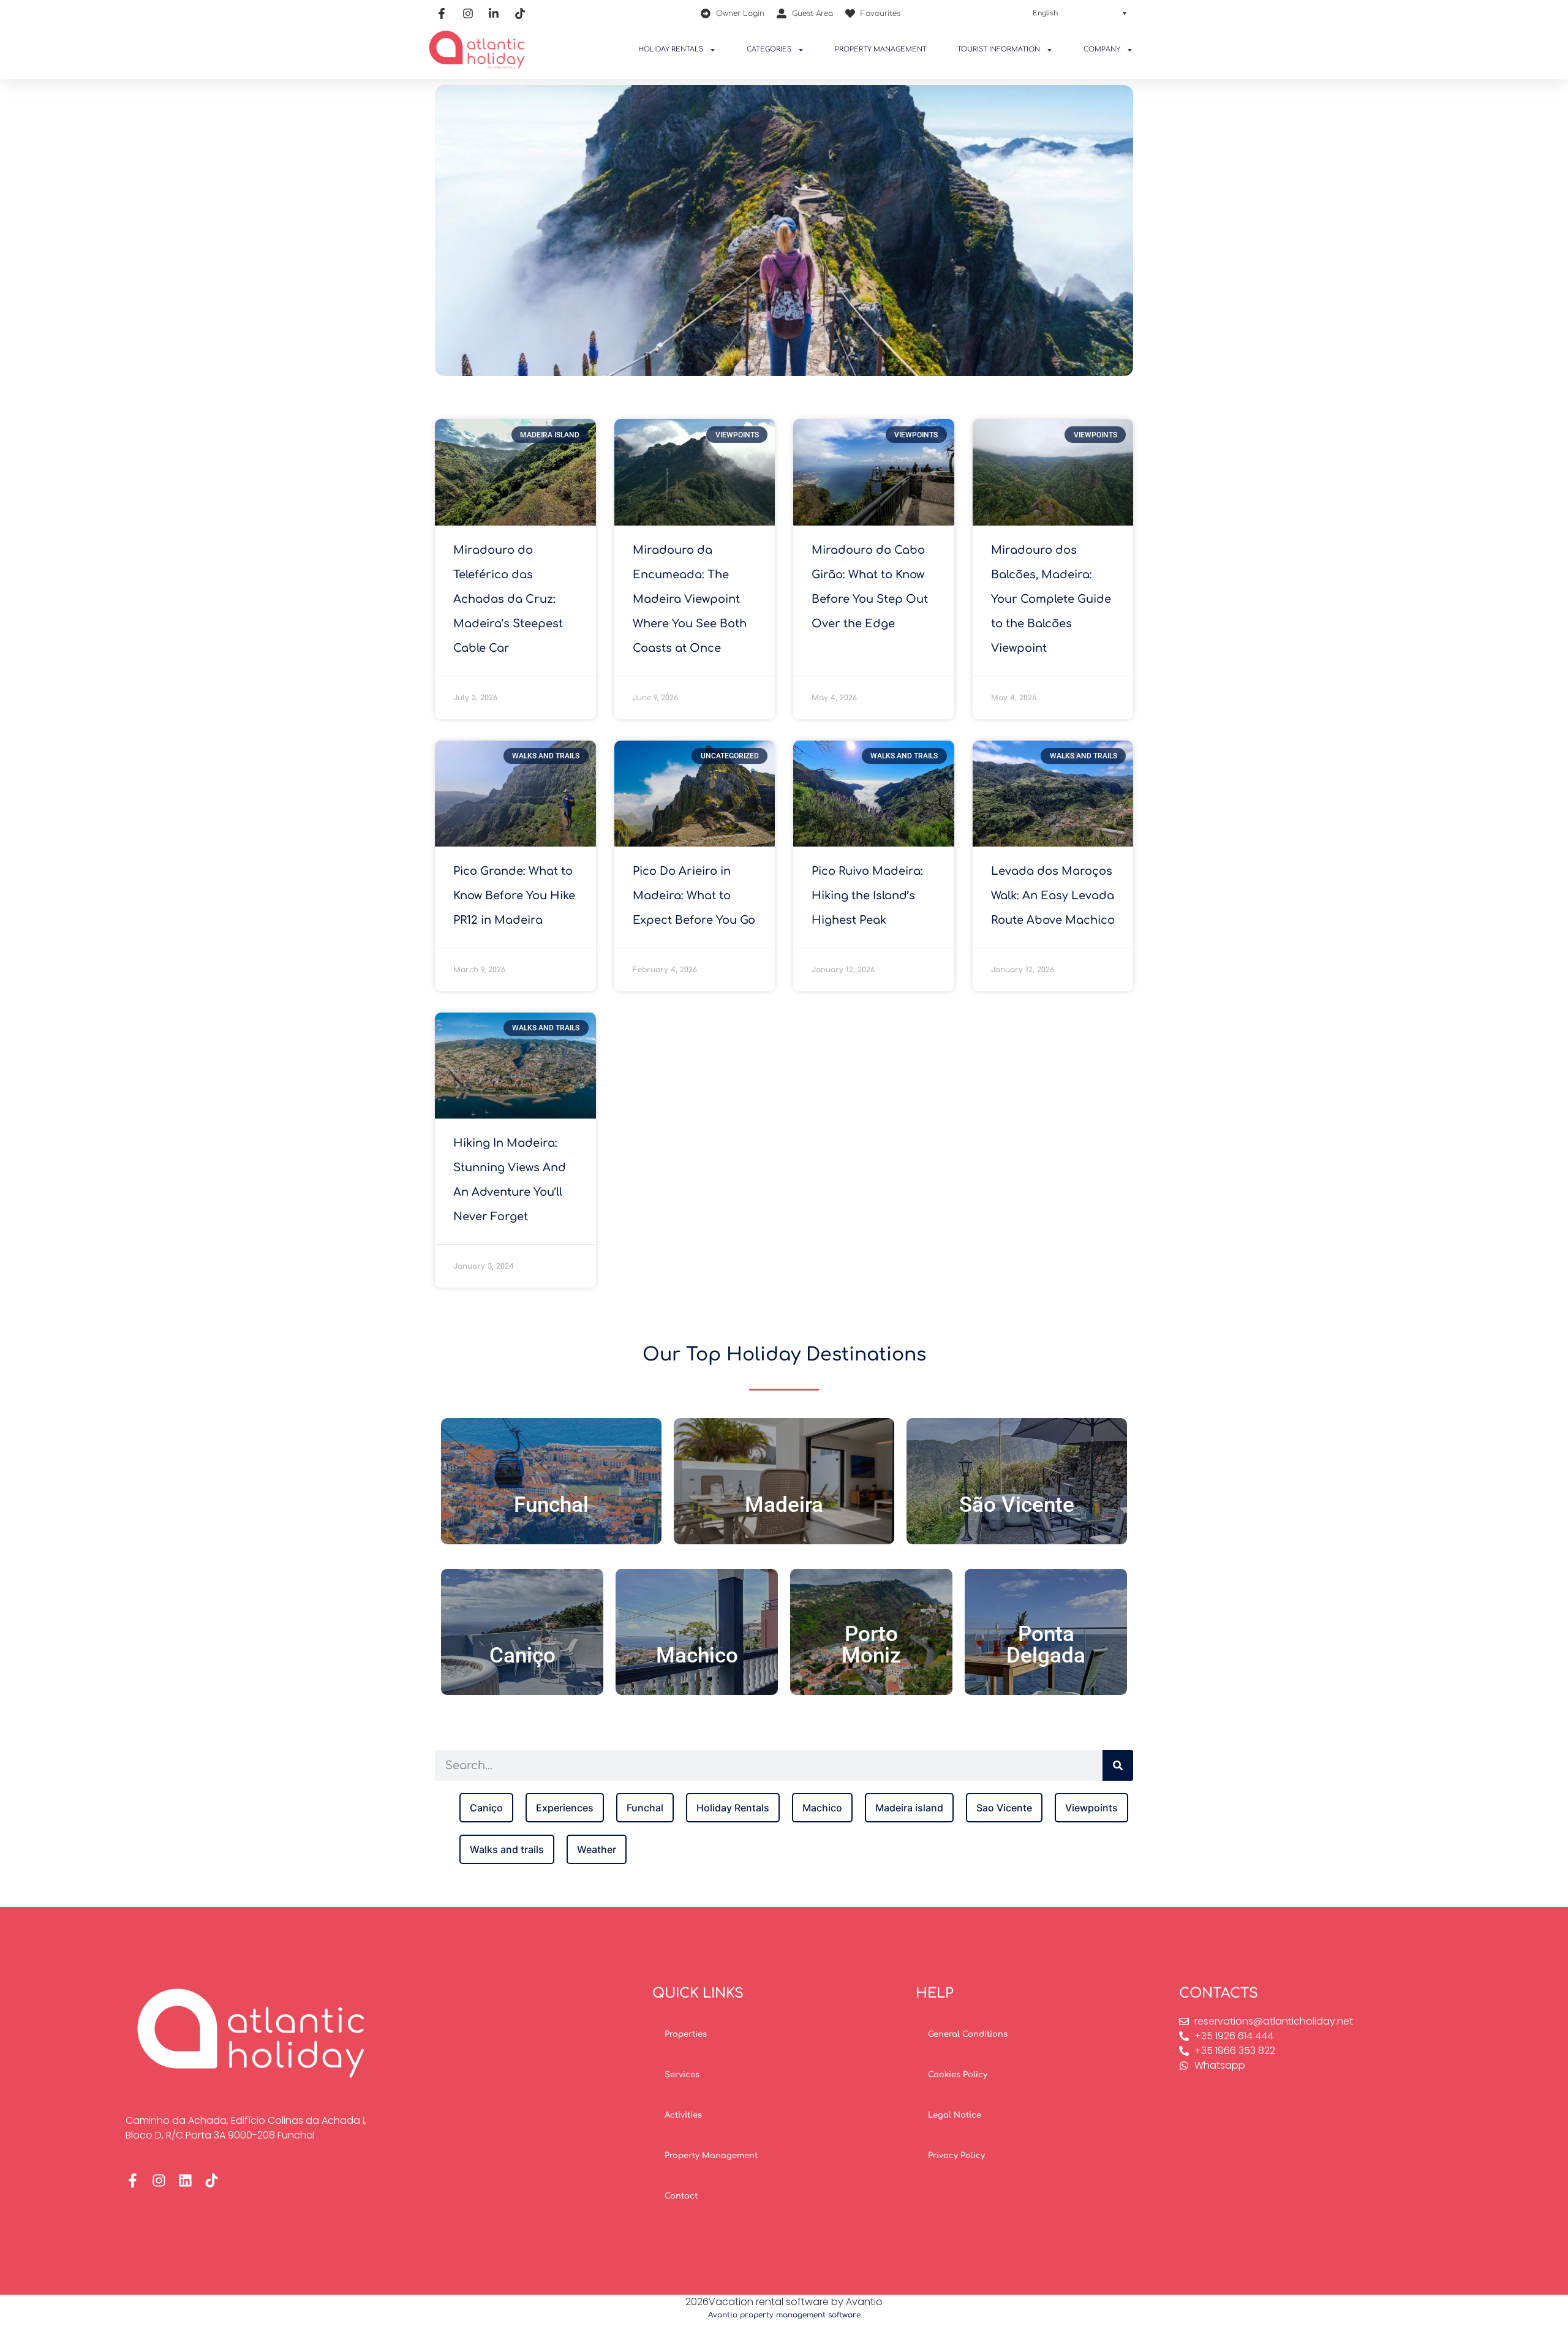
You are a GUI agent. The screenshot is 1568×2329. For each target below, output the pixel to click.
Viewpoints (1091, 1808)
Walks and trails (507, 1849)
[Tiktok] (212, 2180)
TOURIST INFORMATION (999, 49)
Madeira (784, 1505)
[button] (1080, 13)
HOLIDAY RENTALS (671, 49)
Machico (697, 1655)
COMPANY (1102, 49)
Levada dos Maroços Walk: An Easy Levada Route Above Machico (1053, 896)
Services (682, 2075)
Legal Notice (955, 2115)
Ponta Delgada (1046, 1645)
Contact (681, 2196)
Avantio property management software (784, 2315)
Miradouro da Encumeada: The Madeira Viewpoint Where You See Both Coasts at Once (690, 599)
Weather (597, 1849)
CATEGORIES (769, 49)
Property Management (711, 2156)
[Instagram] (159, 2180)
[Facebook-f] (133, 2180)
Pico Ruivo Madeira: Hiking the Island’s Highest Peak (867, 896)
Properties (686, 2034)
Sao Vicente (1004, 1808)
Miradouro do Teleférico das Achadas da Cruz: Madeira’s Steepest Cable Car (508, 599)
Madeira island (909, 1808)
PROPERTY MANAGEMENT (881, 49)
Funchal (551, 1505)
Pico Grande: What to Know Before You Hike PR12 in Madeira (514, 896)
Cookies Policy (958, 2075)
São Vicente (1017, 1505)
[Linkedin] (185, 2180)
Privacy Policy (956, 2156)
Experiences (565, 1808)
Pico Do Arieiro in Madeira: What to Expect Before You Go (694, 896)
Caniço (522, 1655)
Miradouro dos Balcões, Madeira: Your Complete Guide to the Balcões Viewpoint (1051, 599)
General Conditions (968, 2034)
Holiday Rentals (733, 1808)
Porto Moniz (871, 1645)
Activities (683, 2115)
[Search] (1118, 1765)
